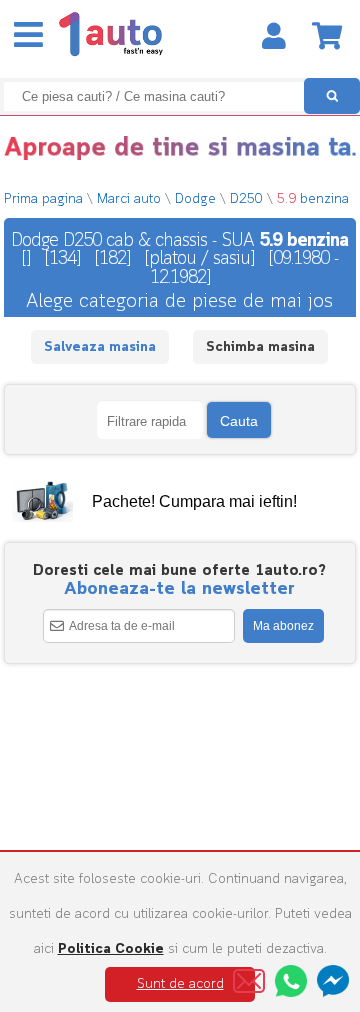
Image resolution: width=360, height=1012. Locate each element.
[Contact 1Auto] (249, 981)
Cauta (239, 421)
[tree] (180, 501)
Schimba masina (260, 347)
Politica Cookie (111, 949)
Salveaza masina (100, 347)
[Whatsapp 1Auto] (291, 981)
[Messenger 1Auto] (333, 981)
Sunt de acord (180, 984)
